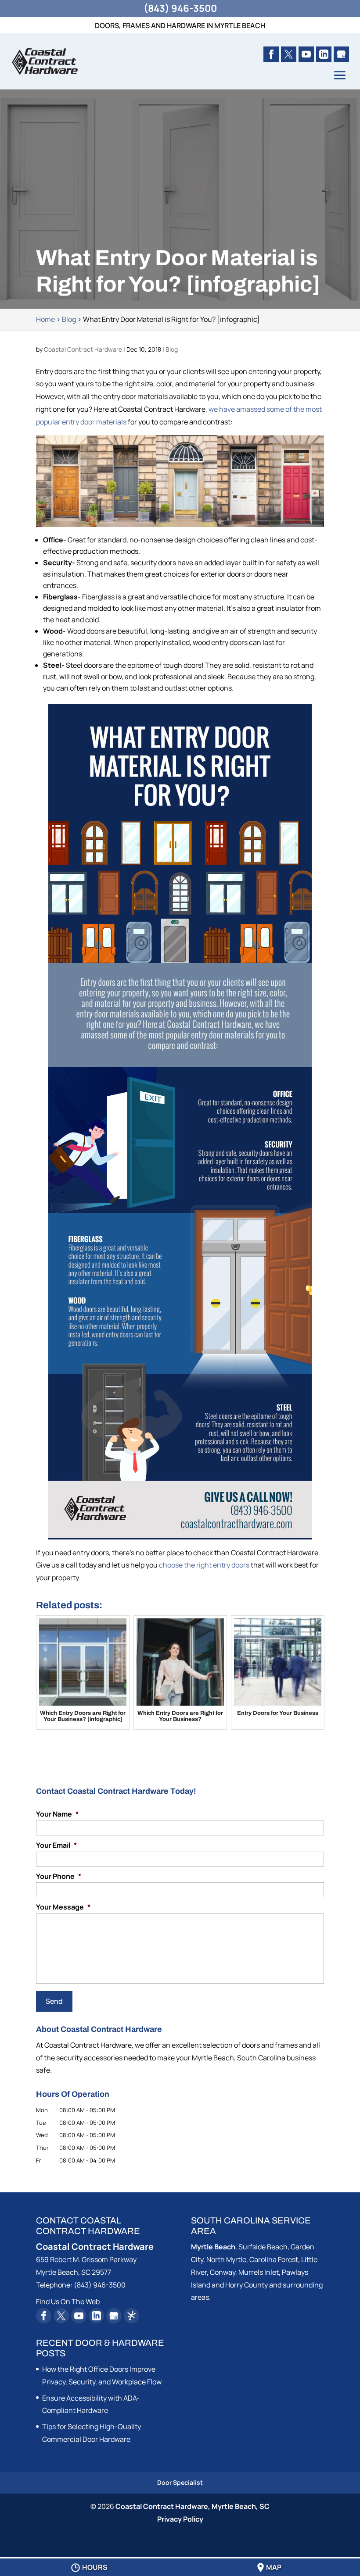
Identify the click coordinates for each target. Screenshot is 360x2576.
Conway (223, 2272)
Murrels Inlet (259, 2272)
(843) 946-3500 (180, 8)
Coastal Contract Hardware (83, 349)
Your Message (63, 1907)
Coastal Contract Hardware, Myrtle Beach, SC (193, 2506)
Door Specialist (180, 2482)
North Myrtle (226, 2259)
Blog (172, 349)
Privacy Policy (180, 2519)
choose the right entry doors (204, 1565)
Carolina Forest (274, 2259)
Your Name (57, 1814)
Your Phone (59, 1876)
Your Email (56, 1845)
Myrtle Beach (213, 2247)
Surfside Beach (263, 2247)
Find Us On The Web (68, 2302)
